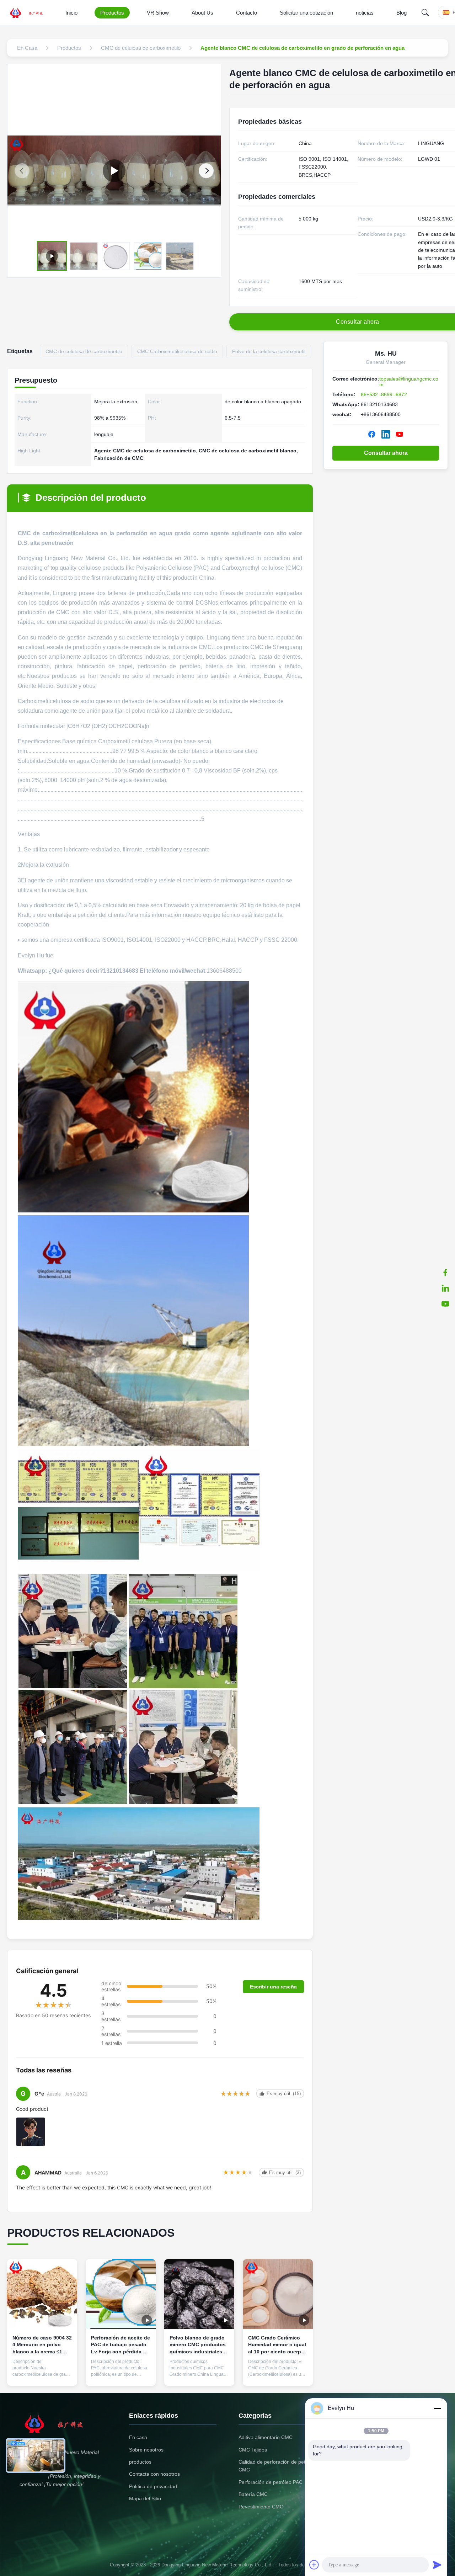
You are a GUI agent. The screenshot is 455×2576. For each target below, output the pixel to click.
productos (140, 2462)
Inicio (71, 13)
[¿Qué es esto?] (445, 1273)
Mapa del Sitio (145, 2498)
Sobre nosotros (146, 2450)
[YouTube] (445, 1304)
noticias (365, 13)
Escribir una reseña (273, 1987)
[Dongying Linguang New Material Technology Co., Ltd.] (31, 12)
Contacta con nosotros (154, 2474)
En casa (138, 2437)
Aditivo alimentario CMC (266, 2437)
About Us (202, 13)
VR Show (158, 13)
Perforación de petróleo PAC (271, 2482)
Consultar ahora (386, 453)
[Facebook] (372, 434)
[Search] (425, 12)
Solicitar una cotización (306, 13)
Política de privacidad (153, 2486)
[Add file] (314, 2565)
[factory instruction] (114, 171)
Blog (402, 13)
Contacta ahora (42, 2375)
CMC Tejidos (253, 2450)
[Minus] (437, 2408)
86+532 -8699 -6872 (384, 394)
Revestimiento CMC (261, 2507)
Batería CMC (253, 2494)
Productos (112, 13)
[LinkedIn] (445, 1288)
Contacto (247, 13)
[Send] (437, 2565)
